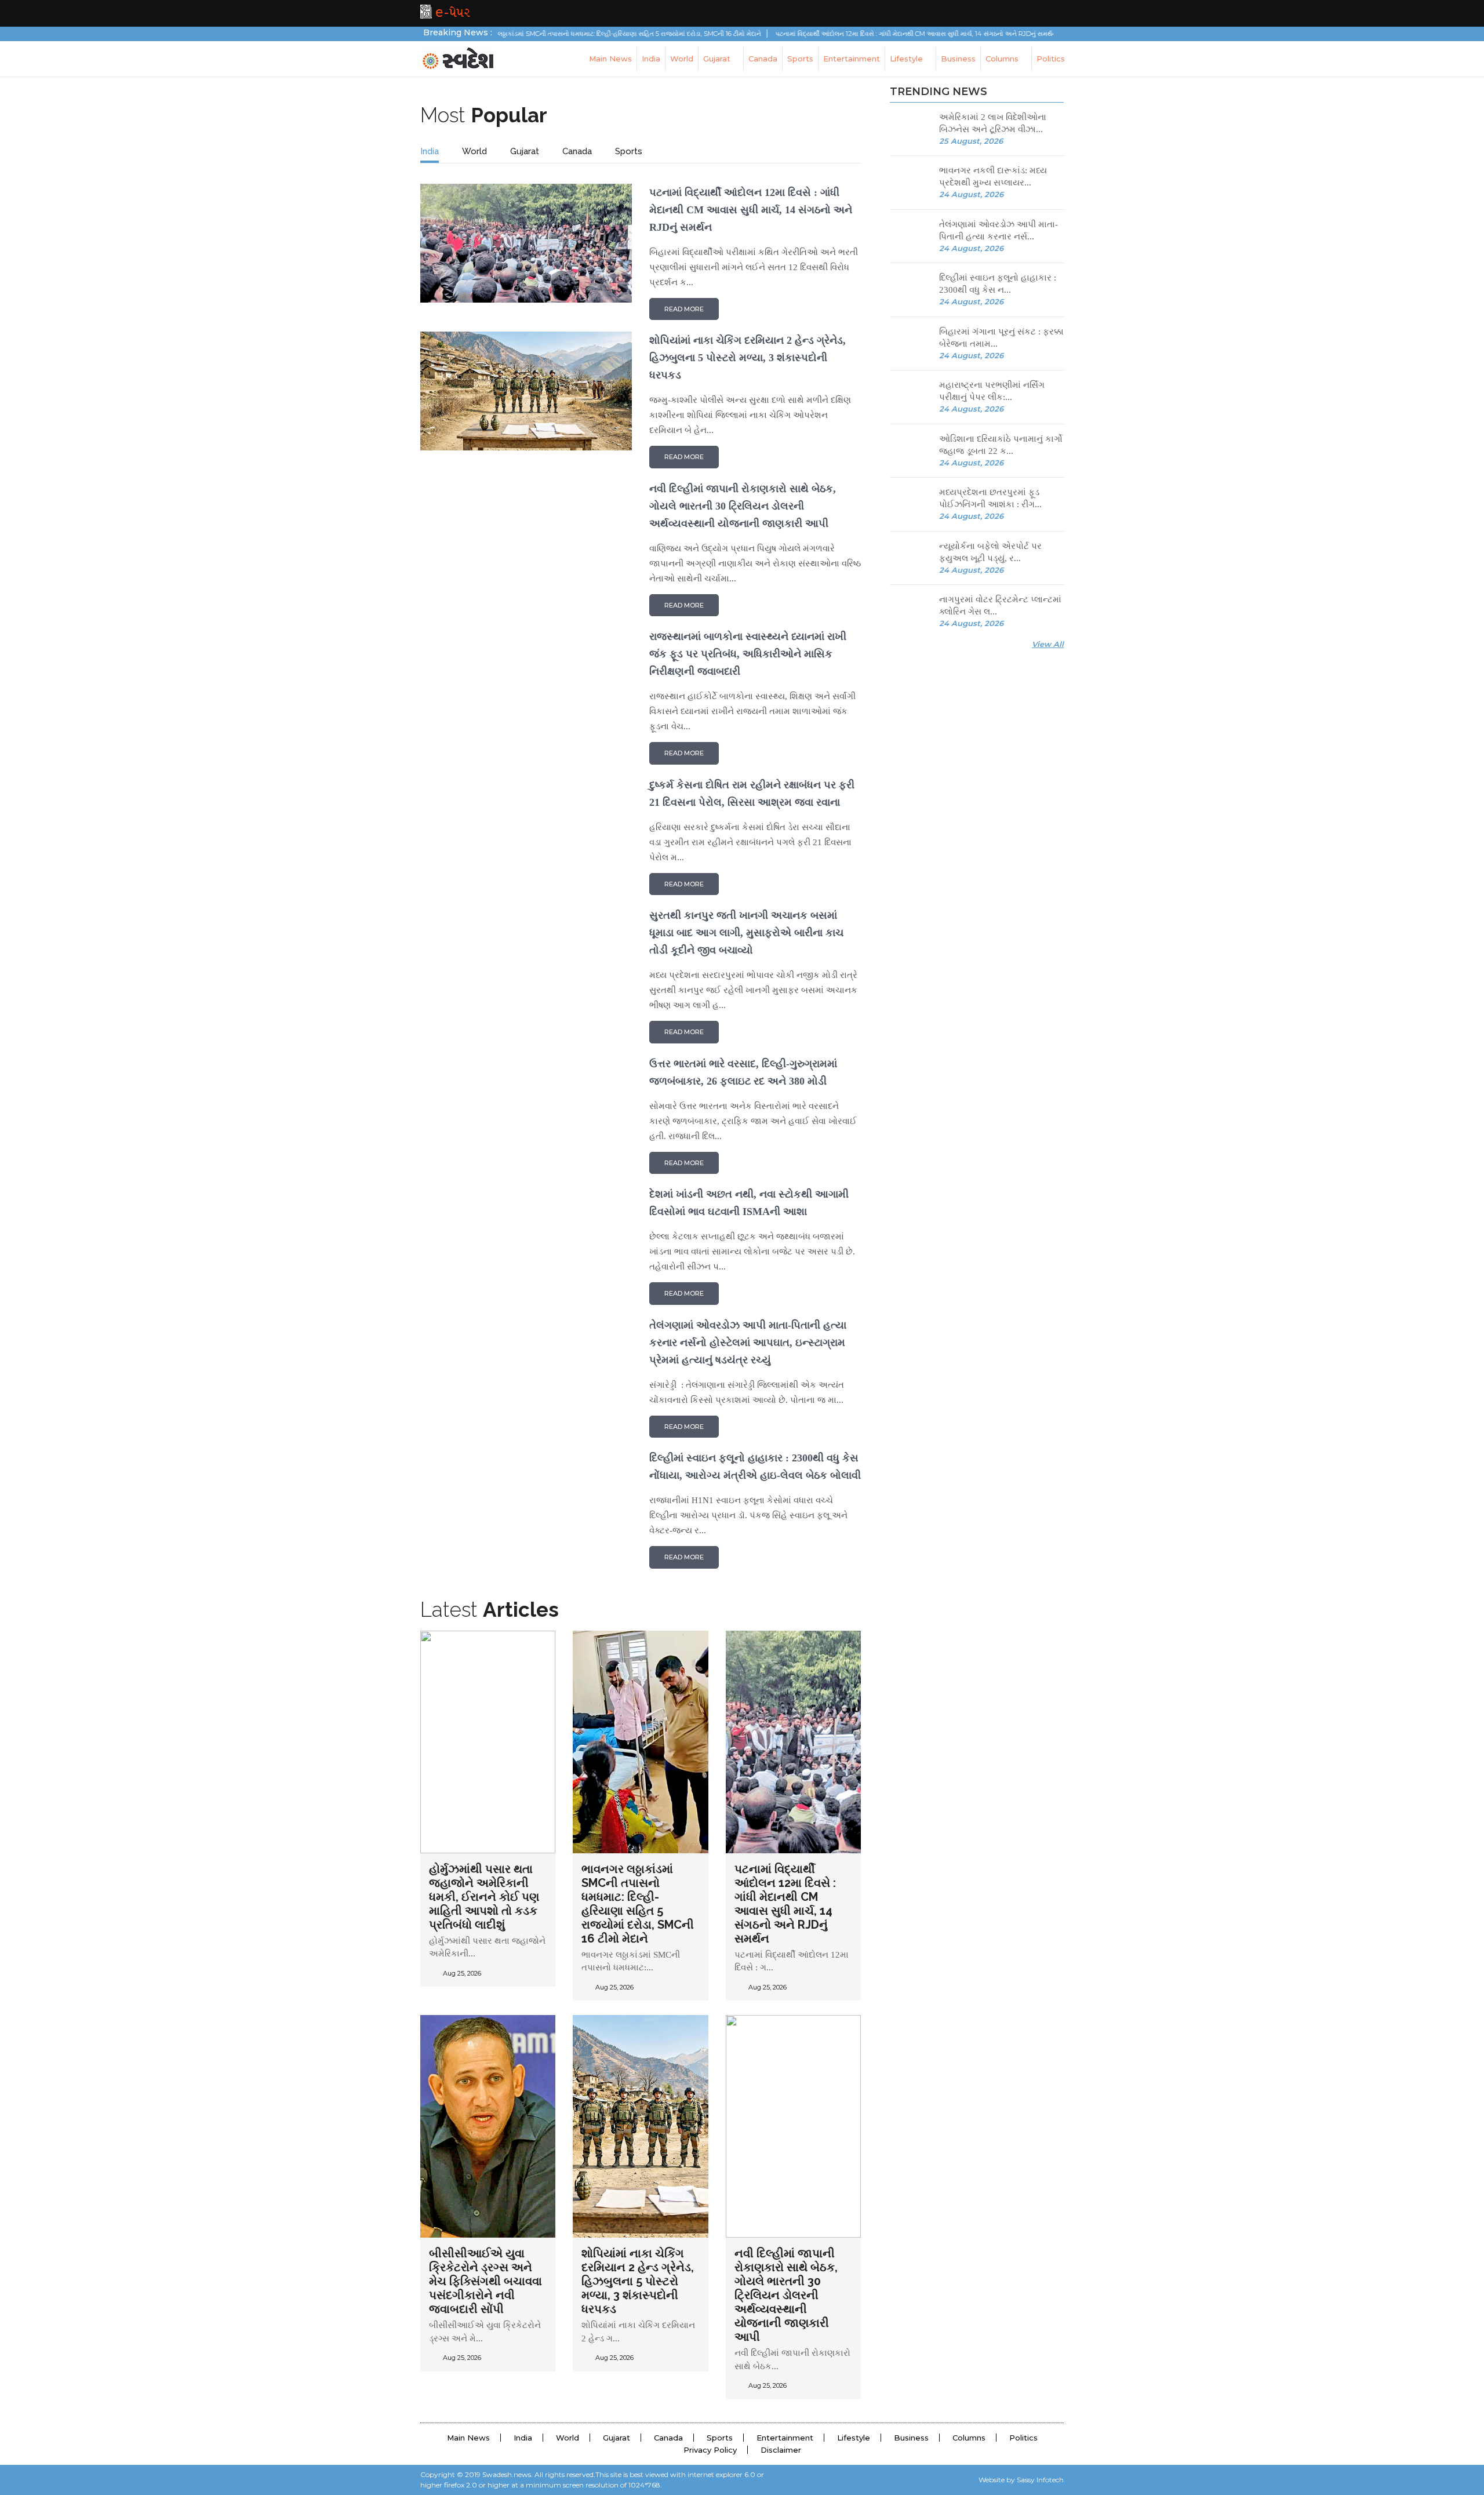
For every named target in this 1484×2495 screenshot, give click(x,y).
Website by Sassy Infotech (1021, 2480)
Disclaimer (781, 2450)
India (651, 59)
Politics (1051, 59)
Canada (763, 59)
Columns (1003, 59)
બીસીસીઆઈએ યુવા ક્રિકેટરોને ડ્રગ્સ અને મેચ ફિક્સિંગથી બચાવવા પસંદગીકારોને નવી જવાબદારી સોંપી (485, 2281)
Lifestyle (908, 59)
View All (1048, 644)
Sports (800, 59)
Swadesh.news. (508, 2474)
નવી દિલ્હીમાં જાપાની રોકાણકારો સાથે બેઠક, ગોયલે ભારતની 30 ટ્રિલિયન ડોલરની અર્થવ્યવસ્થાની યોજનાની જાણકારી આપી (786, 2295)
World (682, 59)
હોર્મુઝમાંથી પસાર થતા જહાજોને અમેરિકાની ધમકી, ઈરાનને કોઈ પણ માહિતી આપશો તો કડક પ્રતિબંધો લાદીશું (484, 1897)
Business (958, 59)
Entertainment (852, 59)
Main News (610, 59)
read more (684, 309)
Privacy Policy (710, 2450)
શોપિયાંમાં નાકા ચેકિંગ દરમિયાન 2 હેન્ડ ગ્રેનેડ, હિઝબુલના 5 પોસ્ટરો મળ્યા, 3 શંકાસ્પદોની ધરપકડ (638, 2281)
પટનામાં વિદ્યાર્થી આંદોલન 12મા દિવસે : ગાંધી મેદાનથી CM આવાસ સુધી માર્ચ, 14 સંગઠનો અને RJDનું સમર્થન (844, 34)
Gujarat (718, 59)
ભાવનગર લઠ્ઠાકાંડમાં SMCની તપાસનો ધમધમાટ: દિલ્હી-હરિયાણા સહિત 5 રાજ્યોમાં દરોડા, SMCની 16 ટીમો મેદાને (545, 34)
